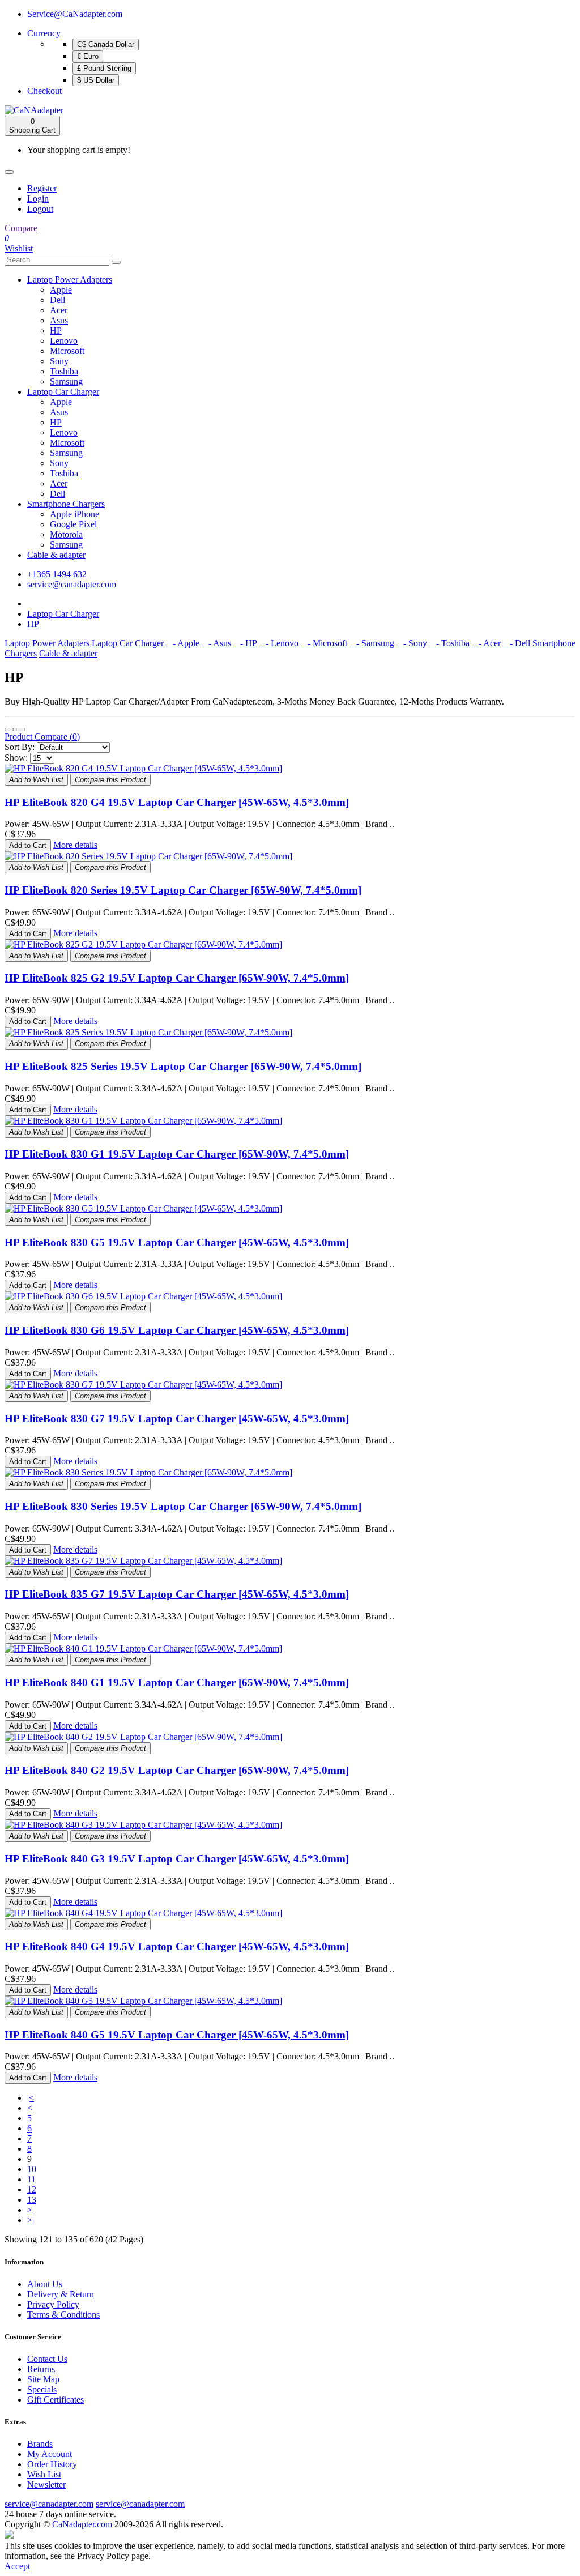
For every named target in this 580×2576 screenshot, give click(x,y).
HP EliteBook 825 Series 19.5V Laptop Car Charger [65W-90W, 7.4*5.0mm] (183, 1066)
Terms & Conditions (63, 2315)
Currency (44, 33)
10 (32, 2169)
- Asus (216, 643)
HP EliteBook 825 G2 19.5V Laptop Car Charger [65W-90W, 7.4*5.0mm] (177, 978)
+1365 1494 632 (57, 574)
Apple (61, 290)
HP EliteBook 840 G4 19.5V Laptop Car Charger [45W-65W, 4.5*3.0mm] (177, 1946)
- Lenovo (279, 643)
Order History (52, 2464)
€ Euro (88, 56)
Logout (40, 209)
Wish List (44, 2474)
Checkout (44, 91)
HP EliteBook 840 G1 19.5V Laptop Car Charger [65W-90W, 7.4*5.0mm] (177, 1682)
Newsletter (46, 2485)
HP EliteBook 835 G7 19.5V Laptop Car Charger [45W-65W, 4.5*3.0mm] (177, 1594)
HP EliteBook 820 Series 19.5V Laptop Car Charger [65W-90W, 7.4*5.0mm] (183, 890)
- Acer (486, 643)
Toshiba (64, 371)
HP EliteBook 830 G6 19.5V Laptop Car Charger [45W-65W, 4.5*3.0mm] (177, 1330)
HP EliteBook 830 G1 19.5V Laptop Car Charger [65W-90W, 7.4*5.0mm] (177, 1154)
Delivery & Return (61, 2294)
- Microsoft (324, 643)
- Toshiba (449, 643)
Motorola (66, 534)
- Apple (183, 643)
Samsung (66, 381)
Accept (17, 2566)
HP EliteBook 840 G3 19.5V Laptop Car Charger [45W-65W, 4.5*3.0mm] (177, 1859)
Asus (59, 320)
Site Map (43, 2379)
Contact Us (47, 2359)
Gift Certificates (56, 2400)
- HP (245, 643)
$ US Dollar (96, 80)
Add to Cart (28, 845)
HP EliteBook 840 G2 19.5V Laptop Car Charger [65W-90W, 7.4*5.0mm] (177, 1770)
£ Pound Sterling (104, 68)
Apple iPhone (74, 514)
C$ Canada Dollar (106, 44)
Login (38, 199)
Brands (40, 2444)
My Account (50, 2454)
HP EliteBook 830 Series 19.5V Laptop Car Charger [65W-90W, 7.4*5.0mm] (183, 1506)
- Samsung (372, 643)
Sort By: (20, 747)
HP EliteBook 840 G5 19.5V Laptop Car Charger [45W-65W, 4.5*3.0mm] (177, 2035)
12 (32, 2189)
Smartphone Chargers (66, 504)
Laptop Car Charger (63, 392)
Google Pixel (73, 524)
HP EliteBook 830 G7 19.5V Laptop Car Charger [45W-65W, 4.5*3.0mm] (177, 1419)
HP (56, 330)
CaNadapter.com (82, 2524)
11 (31, 2179)
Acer (59, 310)
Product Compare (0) (42, 737)
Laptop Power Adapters (70, 280)
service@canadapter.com (72, 584)
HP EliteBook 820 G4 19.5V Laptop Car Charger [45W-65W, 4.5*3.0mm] (177, 802)
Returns (41, 2369)
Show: (16, 758)
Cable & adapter (56, 555)
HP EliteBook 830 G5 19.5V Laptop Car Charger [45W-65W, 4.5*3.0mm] (177, 1242)
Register (42, 188)
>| (31, 2220)
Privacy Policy (53, 2304)
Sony (59, 361)
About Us (45, 2284)
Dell (57, 300)
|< (31, 2098)
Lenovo (64, 341)
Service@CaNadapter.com (75, 14)
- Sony (412, 643)
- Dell (517, 643)
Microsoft (67, 351)
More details (75, 845)
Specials (42, 2389)
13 (32, 2200)
